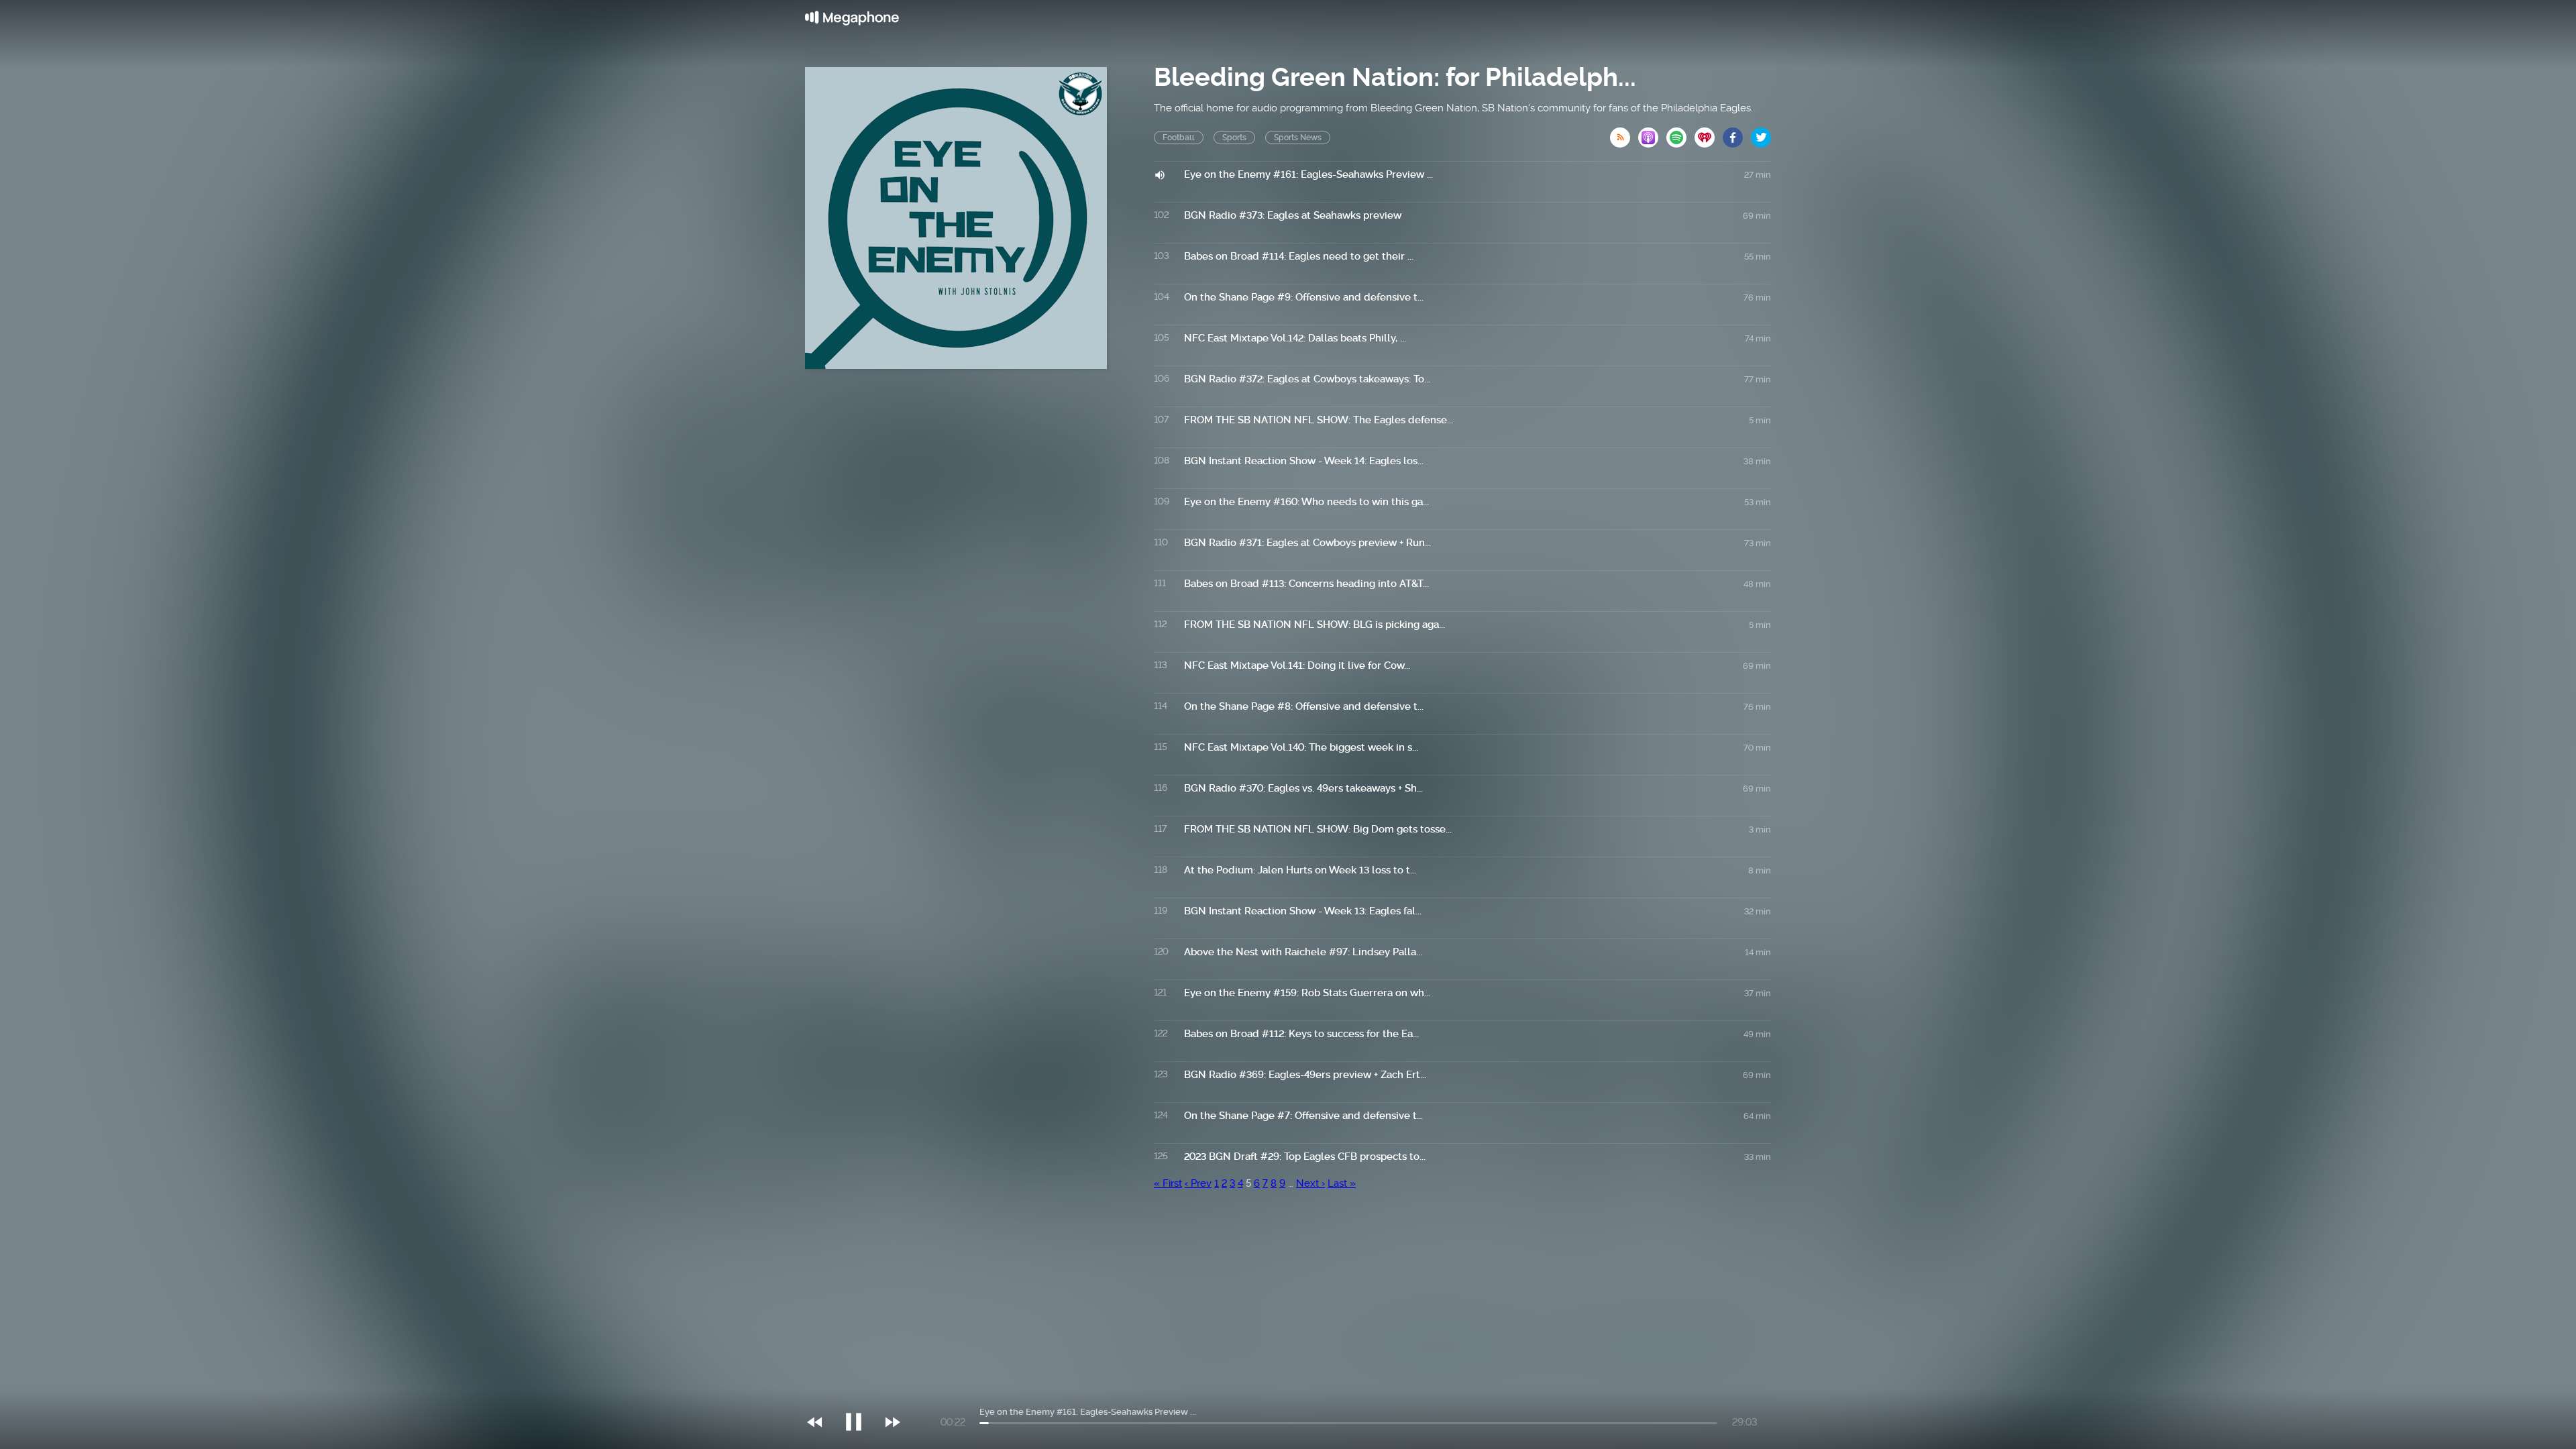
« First (1168, 1183)
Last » (1342, 1183)
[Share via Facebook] (1737, 133)
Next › (1310, 1183)
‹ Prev (1198, 1183)
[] (860, 1395)
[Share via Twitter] (1761, 133)
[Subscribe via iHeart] (1709, 133)
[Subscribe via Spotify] (1680, 133)
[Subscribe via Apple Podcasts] (1652, 133)
